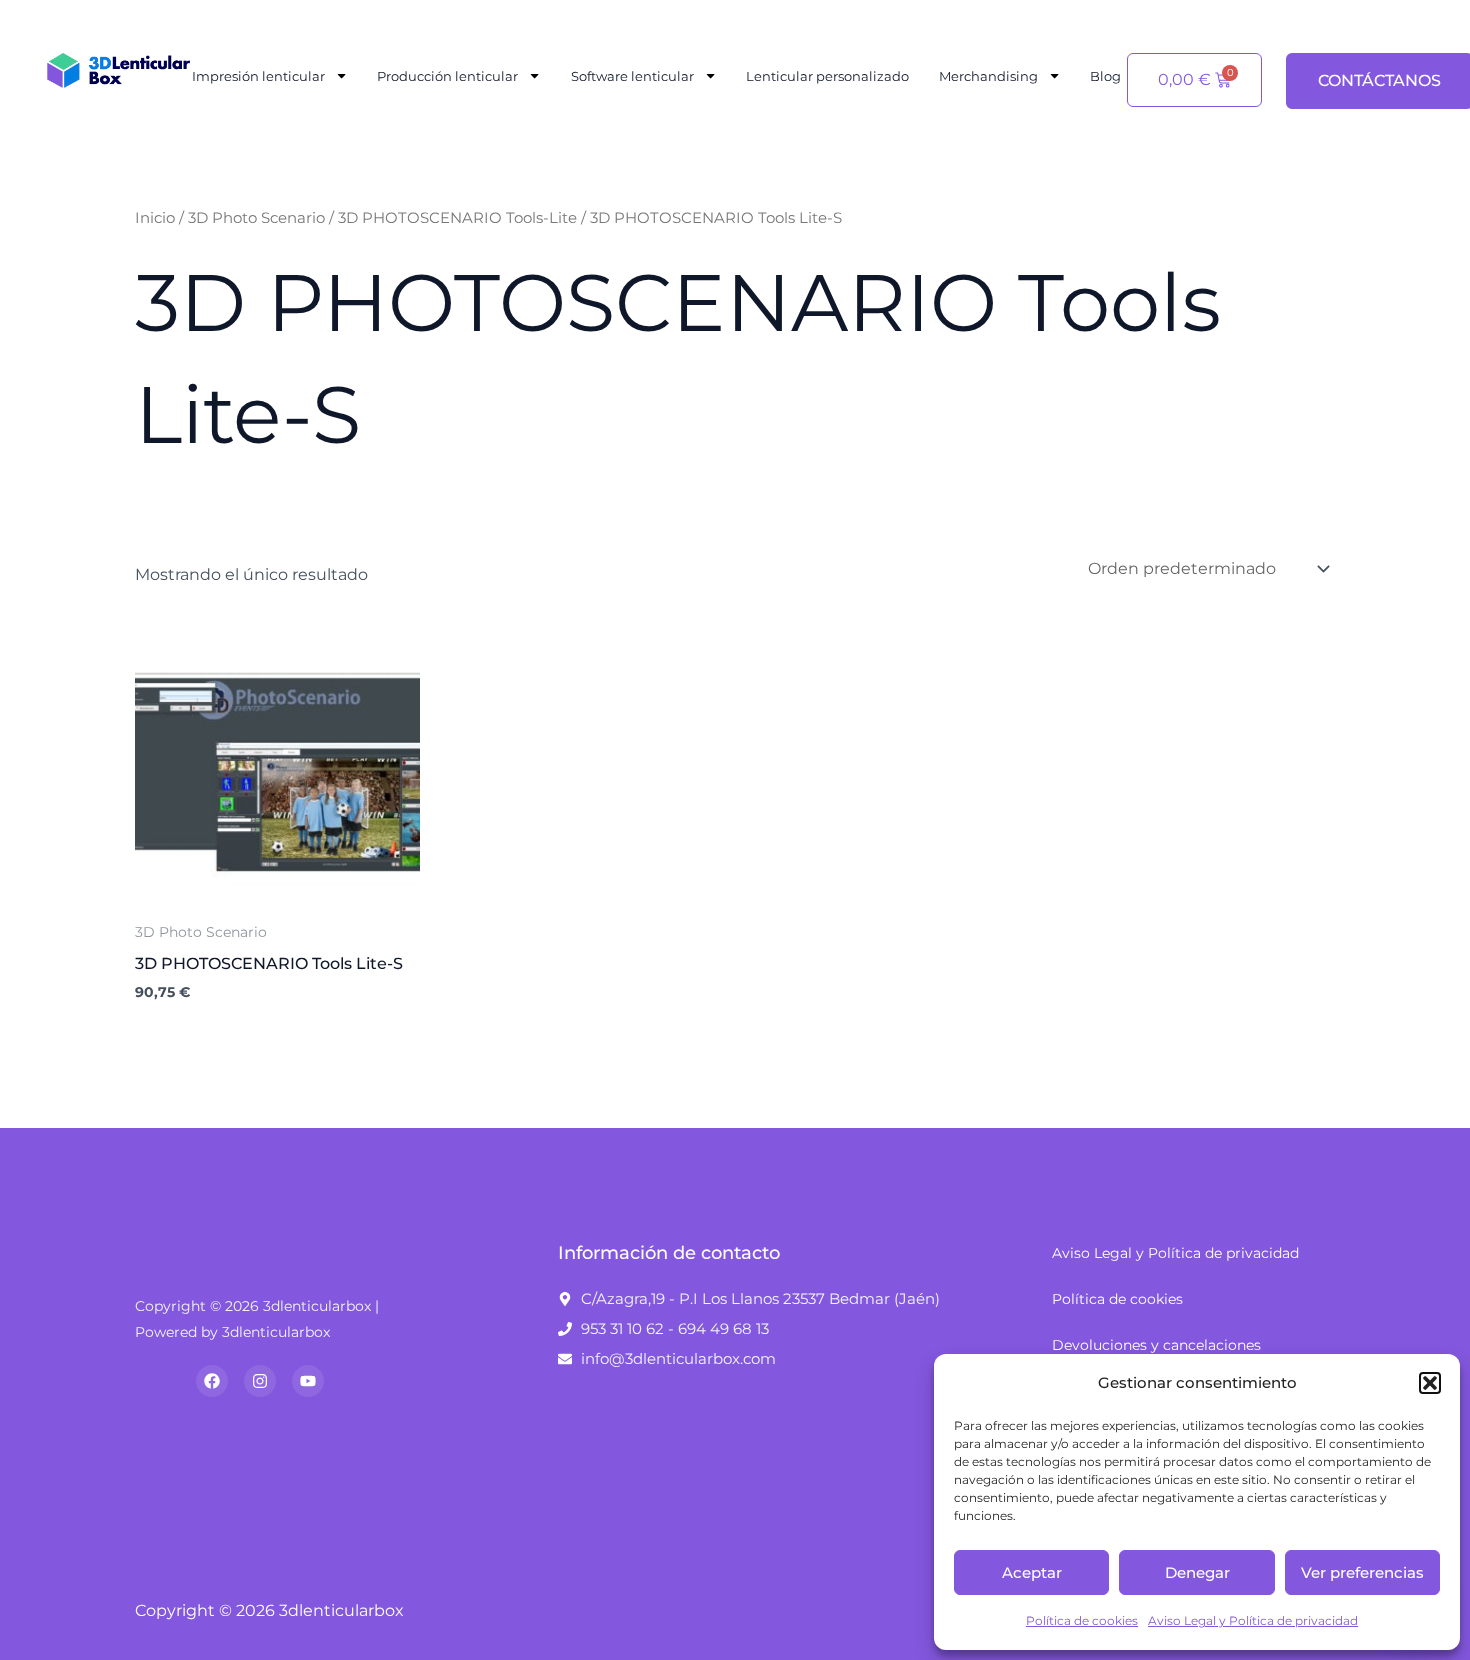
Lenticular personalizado (827, 76)
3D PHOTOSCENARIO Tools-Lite (457, 218)
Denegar (1197, 1572)
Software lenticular (632, 76)
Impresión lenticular (258, 76)
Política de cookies (1082, 1620)
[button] (1430, 1383)
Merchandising (988, 76)
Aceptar (1032, 1572)
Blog (1105, 76)
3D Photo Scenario (256, 218)
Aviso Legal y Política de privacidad (1253, 1620)
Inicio (155, 218)
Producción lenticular (447, 76)
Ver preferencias (1362, 1572)
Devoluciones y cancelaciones (1156, 1345)
